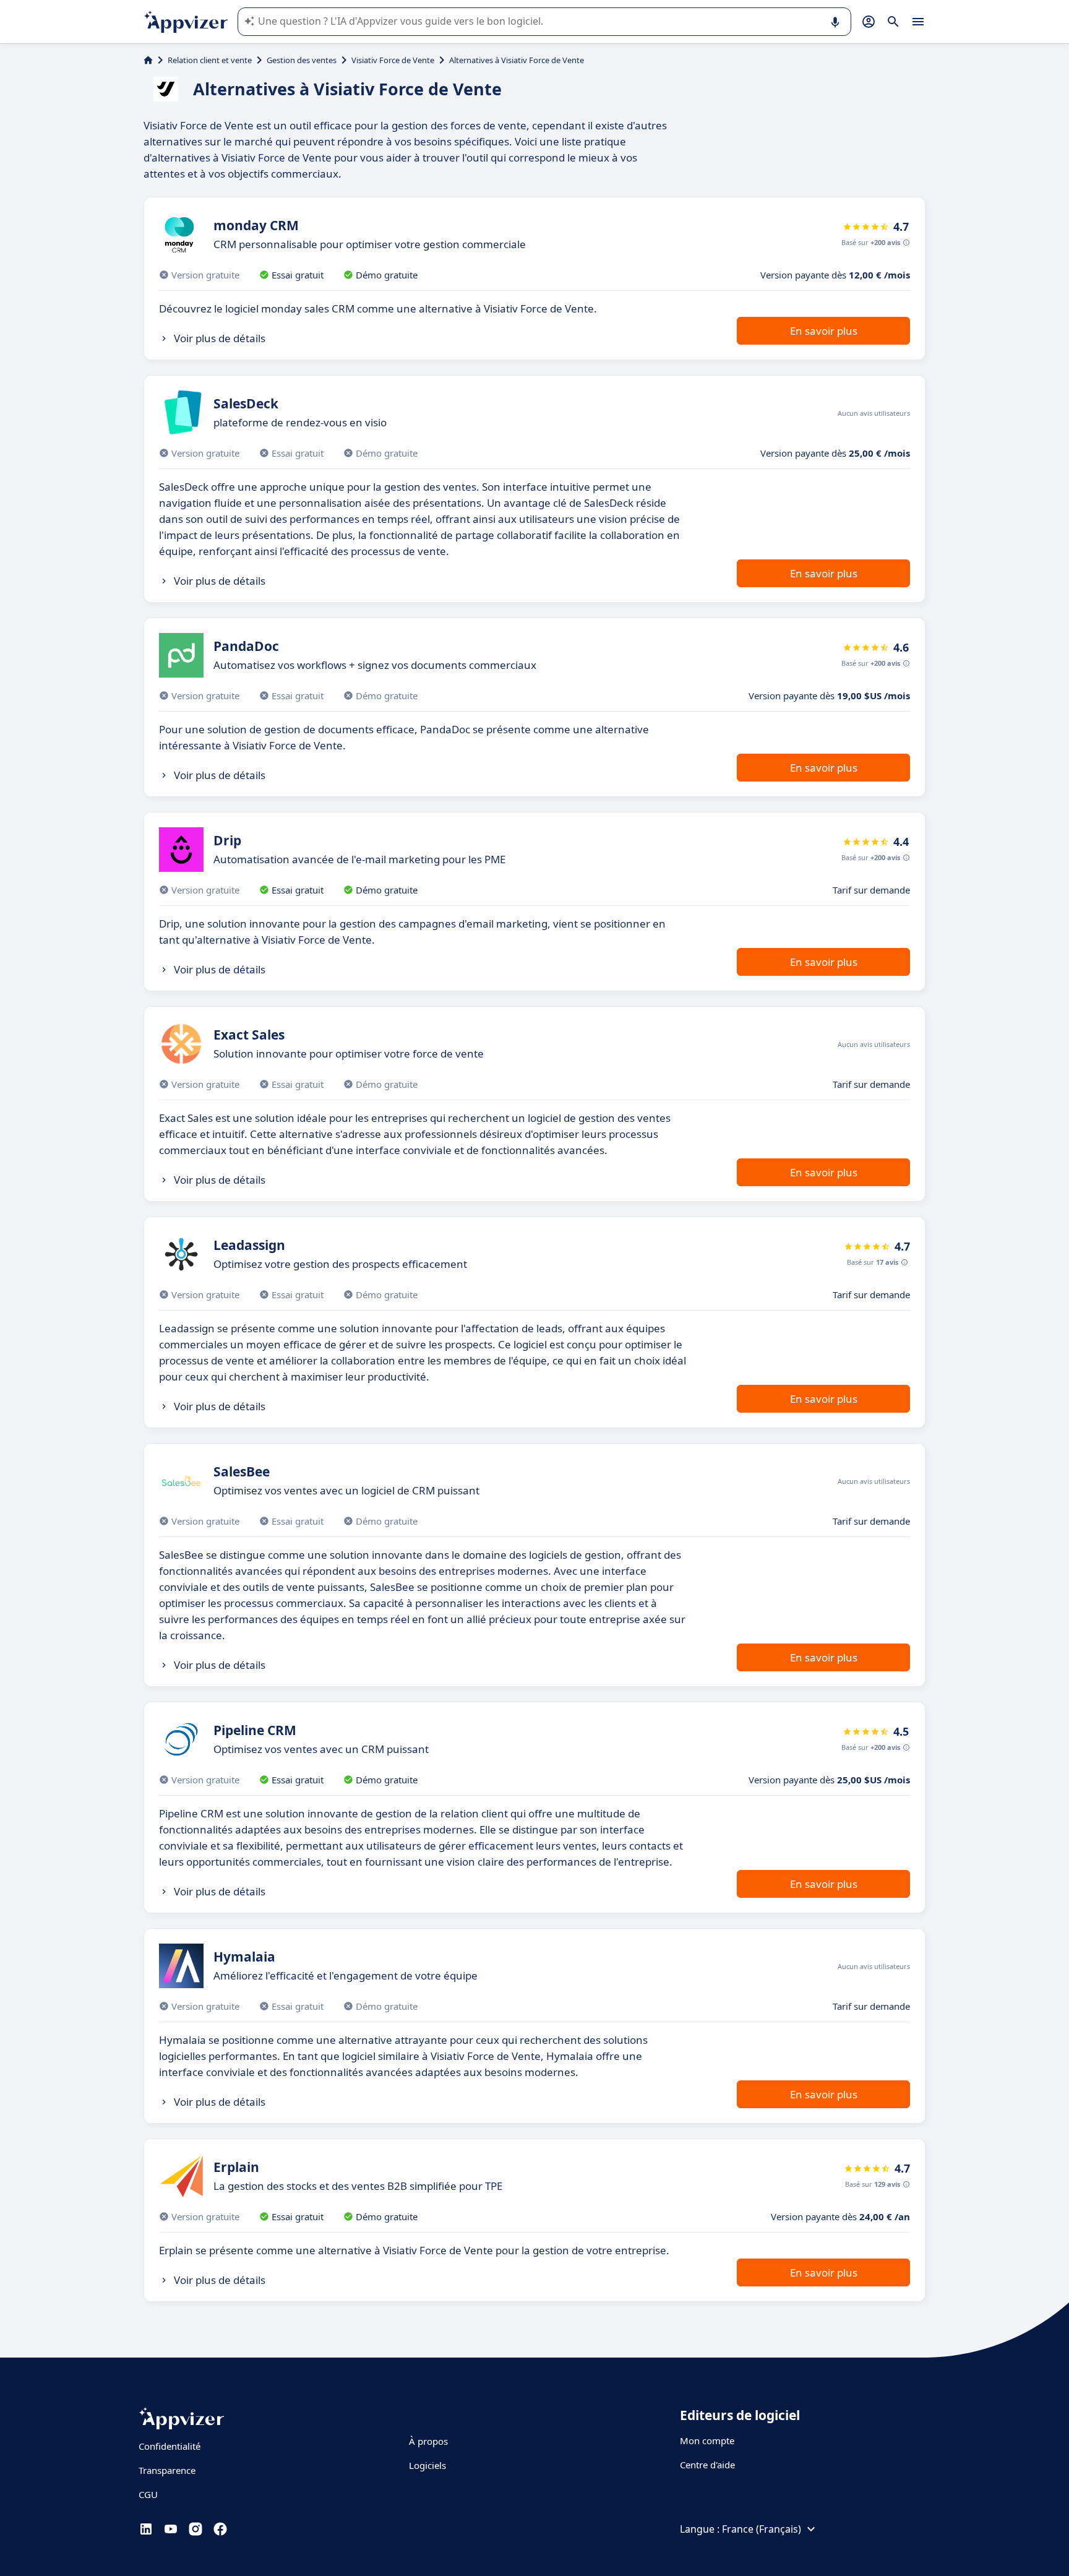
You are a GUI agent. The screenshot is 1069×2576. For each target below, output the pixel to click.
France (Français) (762, 2529)
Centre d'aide (707, 2465)
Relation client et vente (210, 60)
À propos (428, 2441)
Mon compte (707, 2440)
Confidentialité (170, 2446)
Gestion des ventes (302, 60)
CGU (148, 2494)
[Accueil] (148, 60)
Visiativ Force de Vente (393, 60)
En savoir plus (824, 331)
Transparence (167, 2470)
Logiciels (427, 2465)
